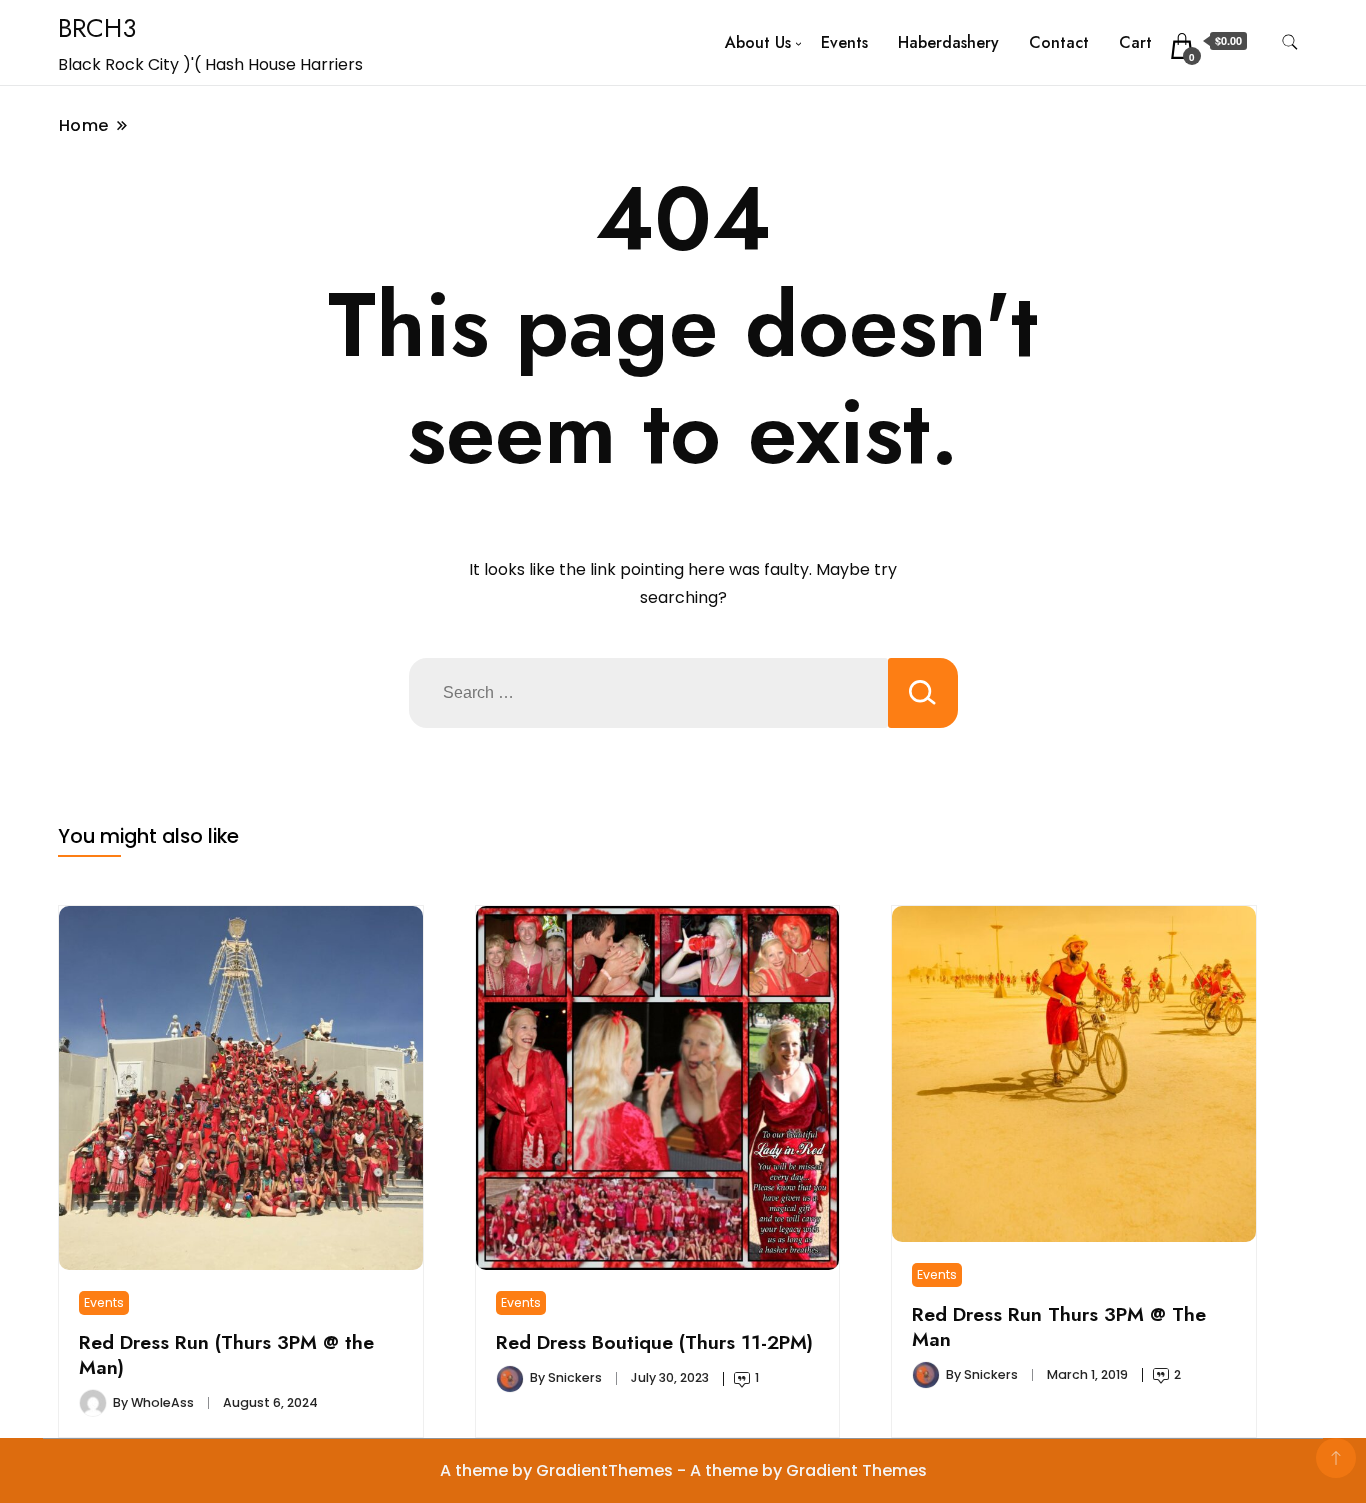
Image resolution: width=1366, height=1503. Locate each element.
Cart (1135, 42)
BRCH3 (97, 28)
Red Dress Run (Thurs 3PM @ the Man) (226, 1354)
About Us (758, 42)
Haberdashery (948, 42)
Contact (1059, 42)
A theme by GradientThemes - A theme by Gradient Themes (683, 1470)
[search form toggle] (1290, 42)
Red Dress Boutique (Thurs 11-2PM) (654, 1342)
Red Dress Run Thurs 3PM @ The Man (1059, 1326)
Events (844, 42)
